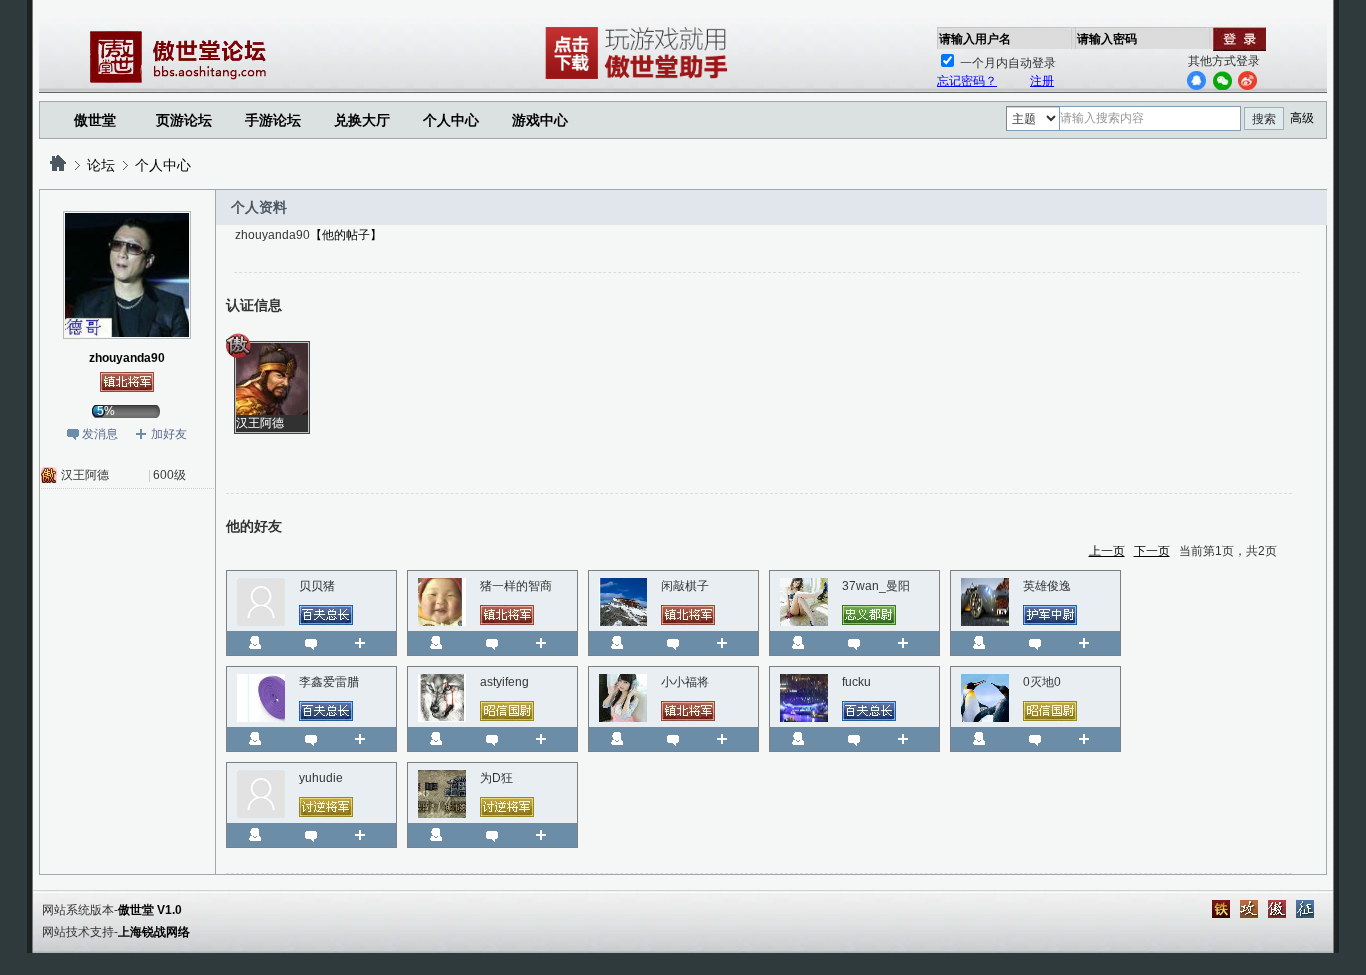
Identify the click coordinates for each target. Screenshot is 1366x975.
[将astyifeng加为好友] (548, 739)
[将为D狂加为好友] (548, 835)
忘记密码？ (967, 81)
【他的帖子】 (346, 235)
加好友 (169, 434)
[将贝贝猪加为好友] (367, 643)
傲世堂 (95, 120)
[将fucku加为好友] (910, 739)
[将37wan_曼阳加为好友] (910, 643)
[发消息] (311, 643)
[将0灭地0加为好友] (1091, 739)
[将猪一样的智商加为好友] (548, 643)
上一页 (1107, 551)
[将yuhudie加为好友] (367, 835)
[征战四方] (1305, 909)
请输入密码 (1107, 39)
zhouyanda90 (127, 358)
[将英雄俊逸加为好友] (1091, 643)
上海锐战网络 (154, 932)
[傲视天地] (1277, 909)
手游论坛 (273, 120)
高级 (1302, 118)
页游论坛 (184, 120)
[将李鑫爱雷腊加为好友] (367, 739)
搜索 (1264, 119)
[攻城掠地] (1249, 909)
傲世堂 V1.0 (150, 910)
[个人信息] (255, 643)
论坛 (101, 165)
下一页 (1152, 551)
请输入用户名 (975, 39)
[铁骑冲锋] (1221, 909)
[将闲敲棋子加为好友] (729, 643)
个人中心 (163, 165)
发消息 (100, 434)
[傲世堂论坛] (58, 165)
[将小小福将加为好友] (729, 739)
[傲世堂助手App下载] (640, 79)
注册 (1042, 81)
